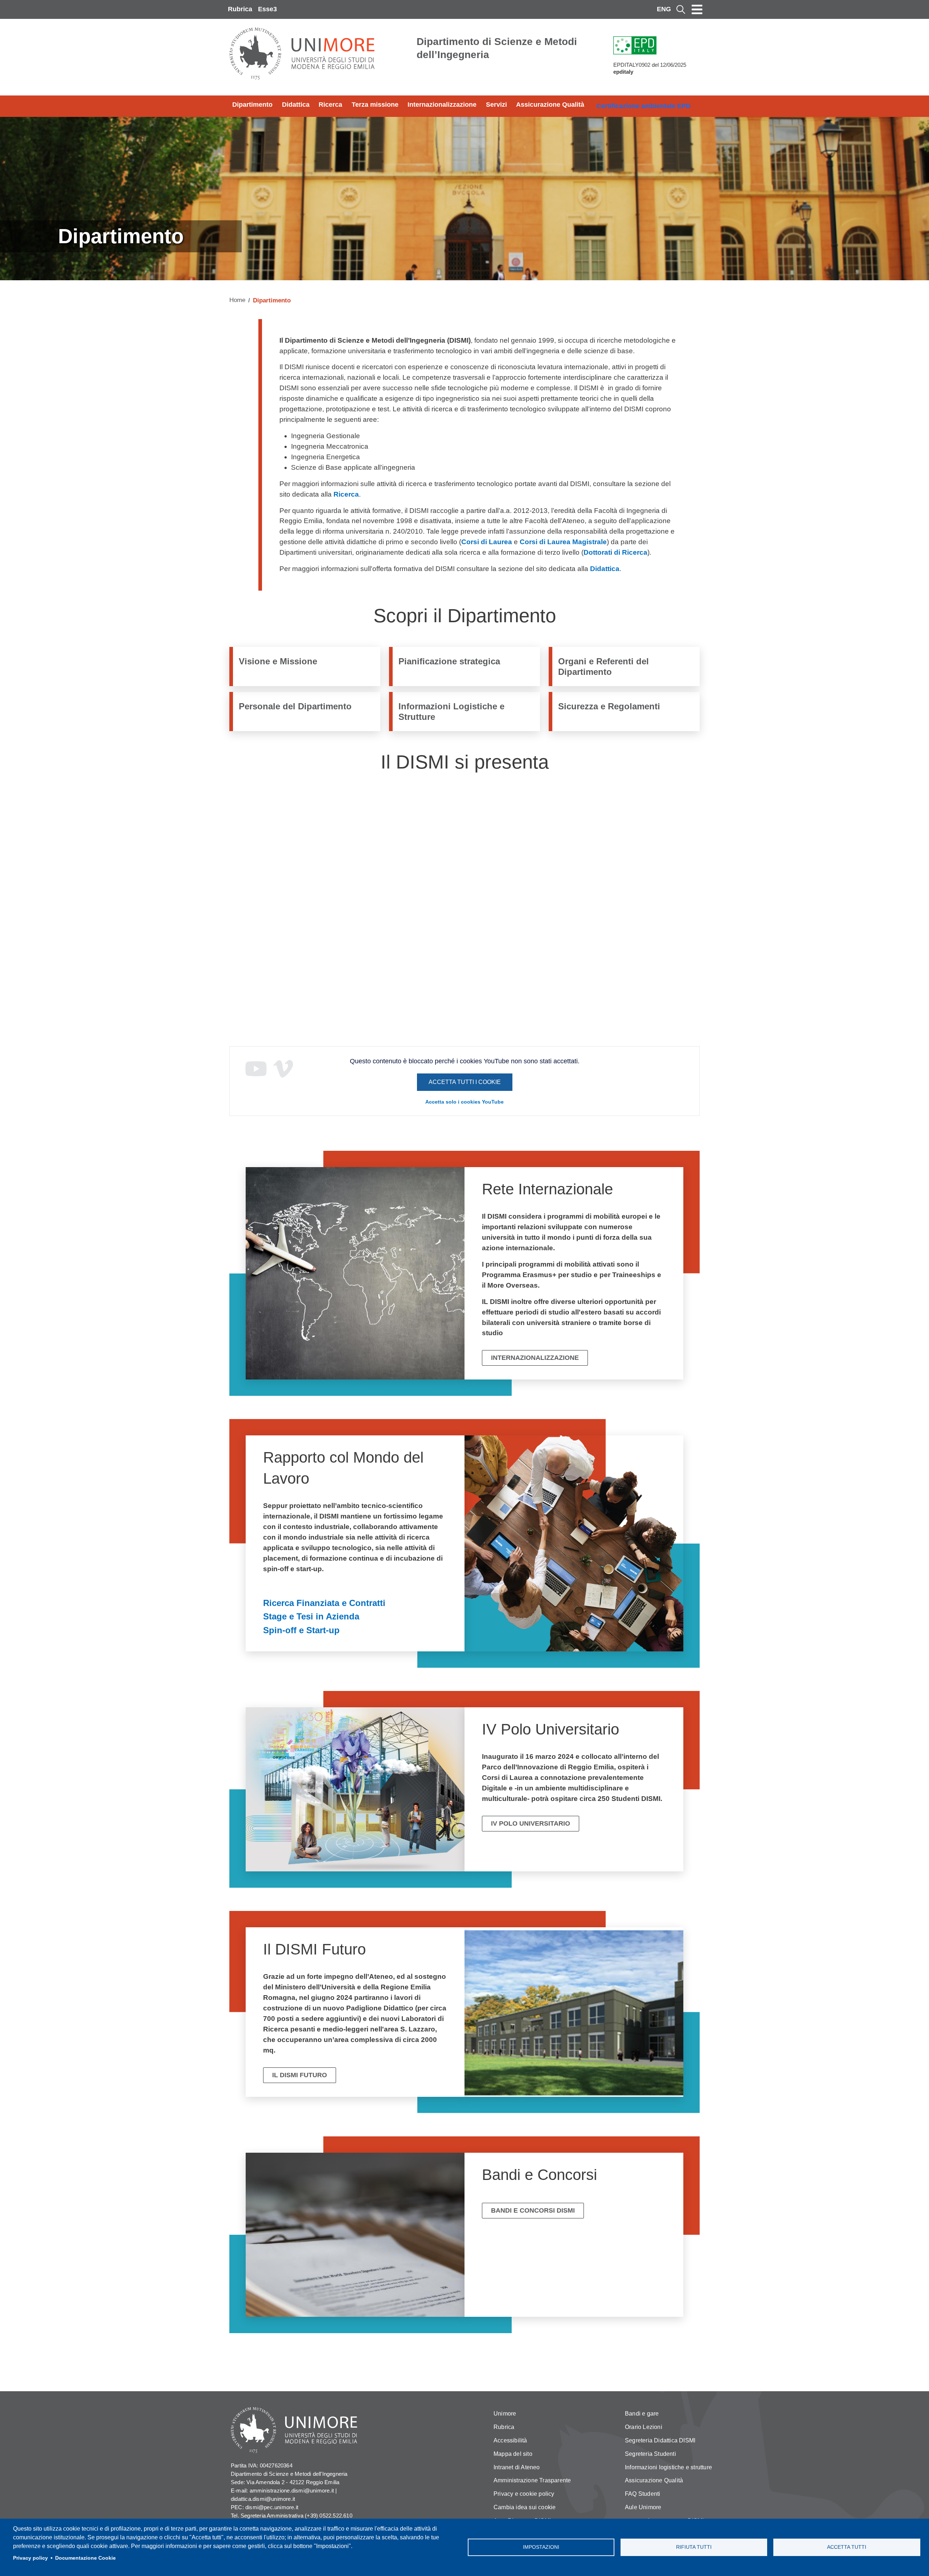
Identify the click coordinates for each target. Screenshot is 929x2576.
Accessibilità (510, 2440)
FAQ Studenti (642, 2494)
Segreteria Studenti (650, 2454)
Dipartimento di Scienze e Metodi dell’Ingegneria (497, 48)
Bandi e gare (642, 2414)
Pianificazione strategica (449, 661)
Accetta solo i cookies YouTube (464, 1102)
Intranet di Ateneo (517, 2467)
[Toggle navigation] (697, 9)
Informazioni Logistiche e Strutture (451, 712)
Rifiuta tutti (694, 2547)
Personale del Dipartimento (295, 706)
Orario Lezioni (644, 2427)
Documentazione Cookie (85, 2558)
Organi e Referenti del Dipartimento (603, 667)
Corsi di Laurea (487, 542)
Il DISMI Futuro (300, 2075)
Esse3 (267, 9)
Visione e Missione (278, 661)
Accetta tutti (847, 2547)
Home (237, 300)
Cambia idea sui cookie (525, 2507)
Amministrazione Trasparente (532, 2480)
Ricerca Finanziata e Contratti (324, 1603)
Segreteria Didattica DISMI (660, 2440)
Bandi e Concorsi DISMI (533, 2210)
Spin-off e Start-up (301, 1630)
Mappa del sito (513, 2454)
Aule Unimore (643, 2507)
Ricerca (330, 105)
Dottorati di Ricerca (615, 552)
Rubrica (240, 9)
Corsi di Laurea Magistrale (563, 542)
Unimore (505, 2414)
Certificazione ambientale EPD (644, 106)
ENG (664, 9)
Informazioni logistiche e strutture (668, 2467)
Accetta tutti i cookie (465, 1082)
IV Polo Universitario (531, 1823)
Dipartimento (252, 105)
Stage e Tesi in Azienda (311, 1616)
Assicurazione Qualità (550, 105)
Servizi (496, 105)
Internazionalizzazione (442, 105)
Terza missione (375, 105)
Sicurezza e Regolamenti (609, 706)
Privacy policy (30, 2558)
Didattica (296, 105)
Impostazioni (541, 2547)
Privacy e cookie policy (524, 2494)
